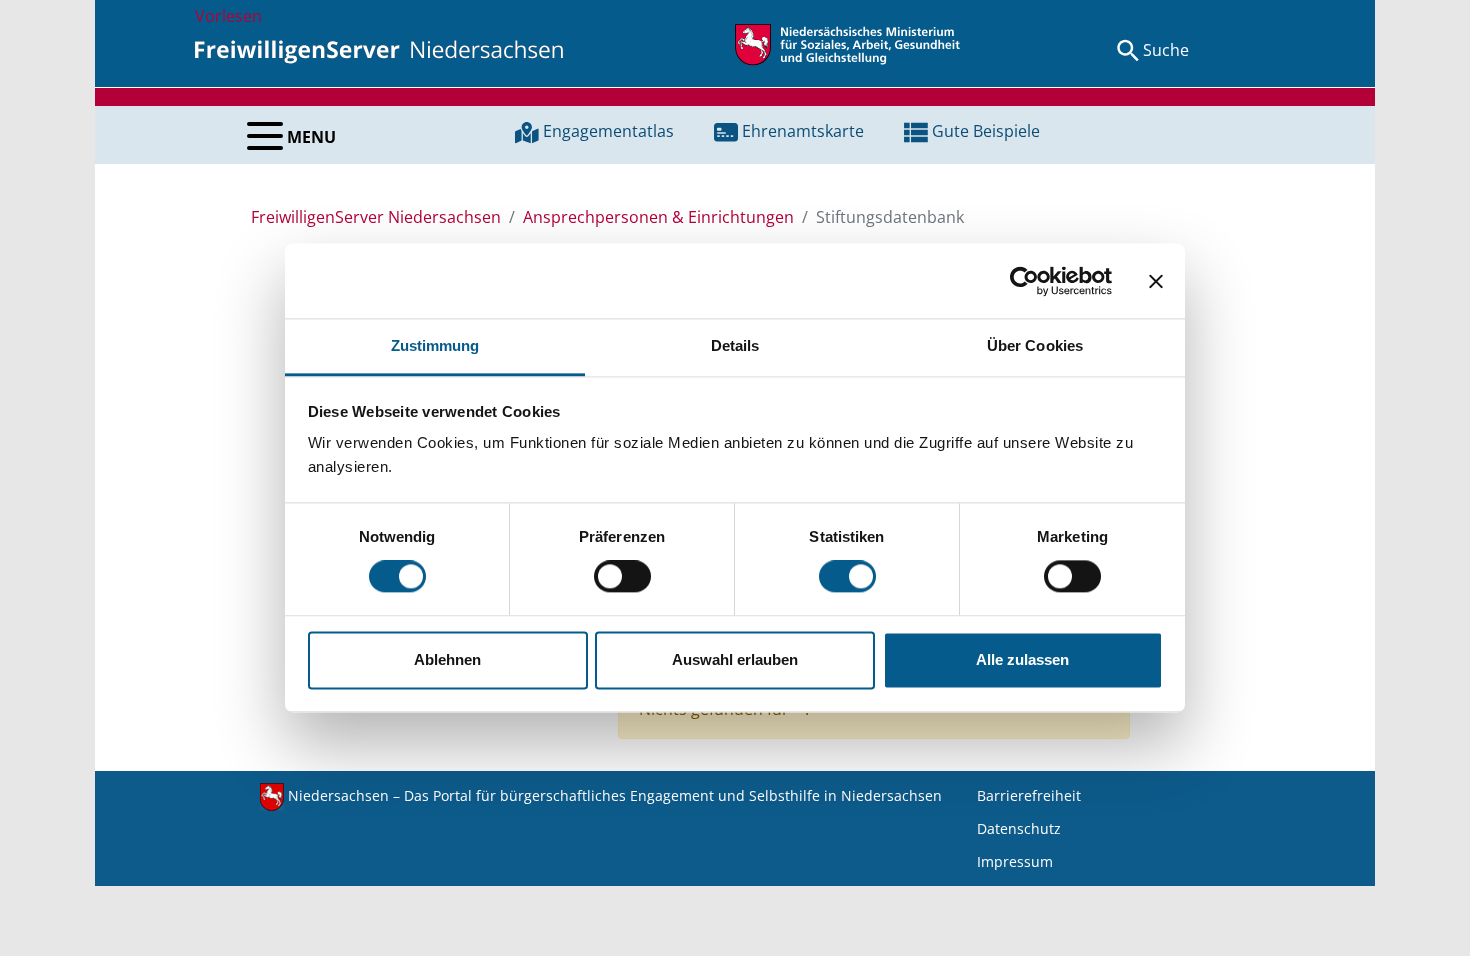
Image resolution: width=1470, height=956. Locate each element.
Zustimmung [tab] (435, 345)
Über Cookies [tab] (1035, 345)
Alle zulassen (1022, 659)
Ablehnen (447, 659)
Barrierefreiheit (1029, 795)
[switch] (622, 577)
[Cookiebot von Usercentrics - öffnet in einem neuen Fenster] (1024, 281)
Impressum (1015, 861)
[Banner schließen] (1156, 281)
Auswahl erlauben (735, 659)
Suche (1166, 50)
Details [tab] (735, 345)
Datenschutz (1019, 828)
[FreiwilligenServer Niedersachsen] (379, 50)
